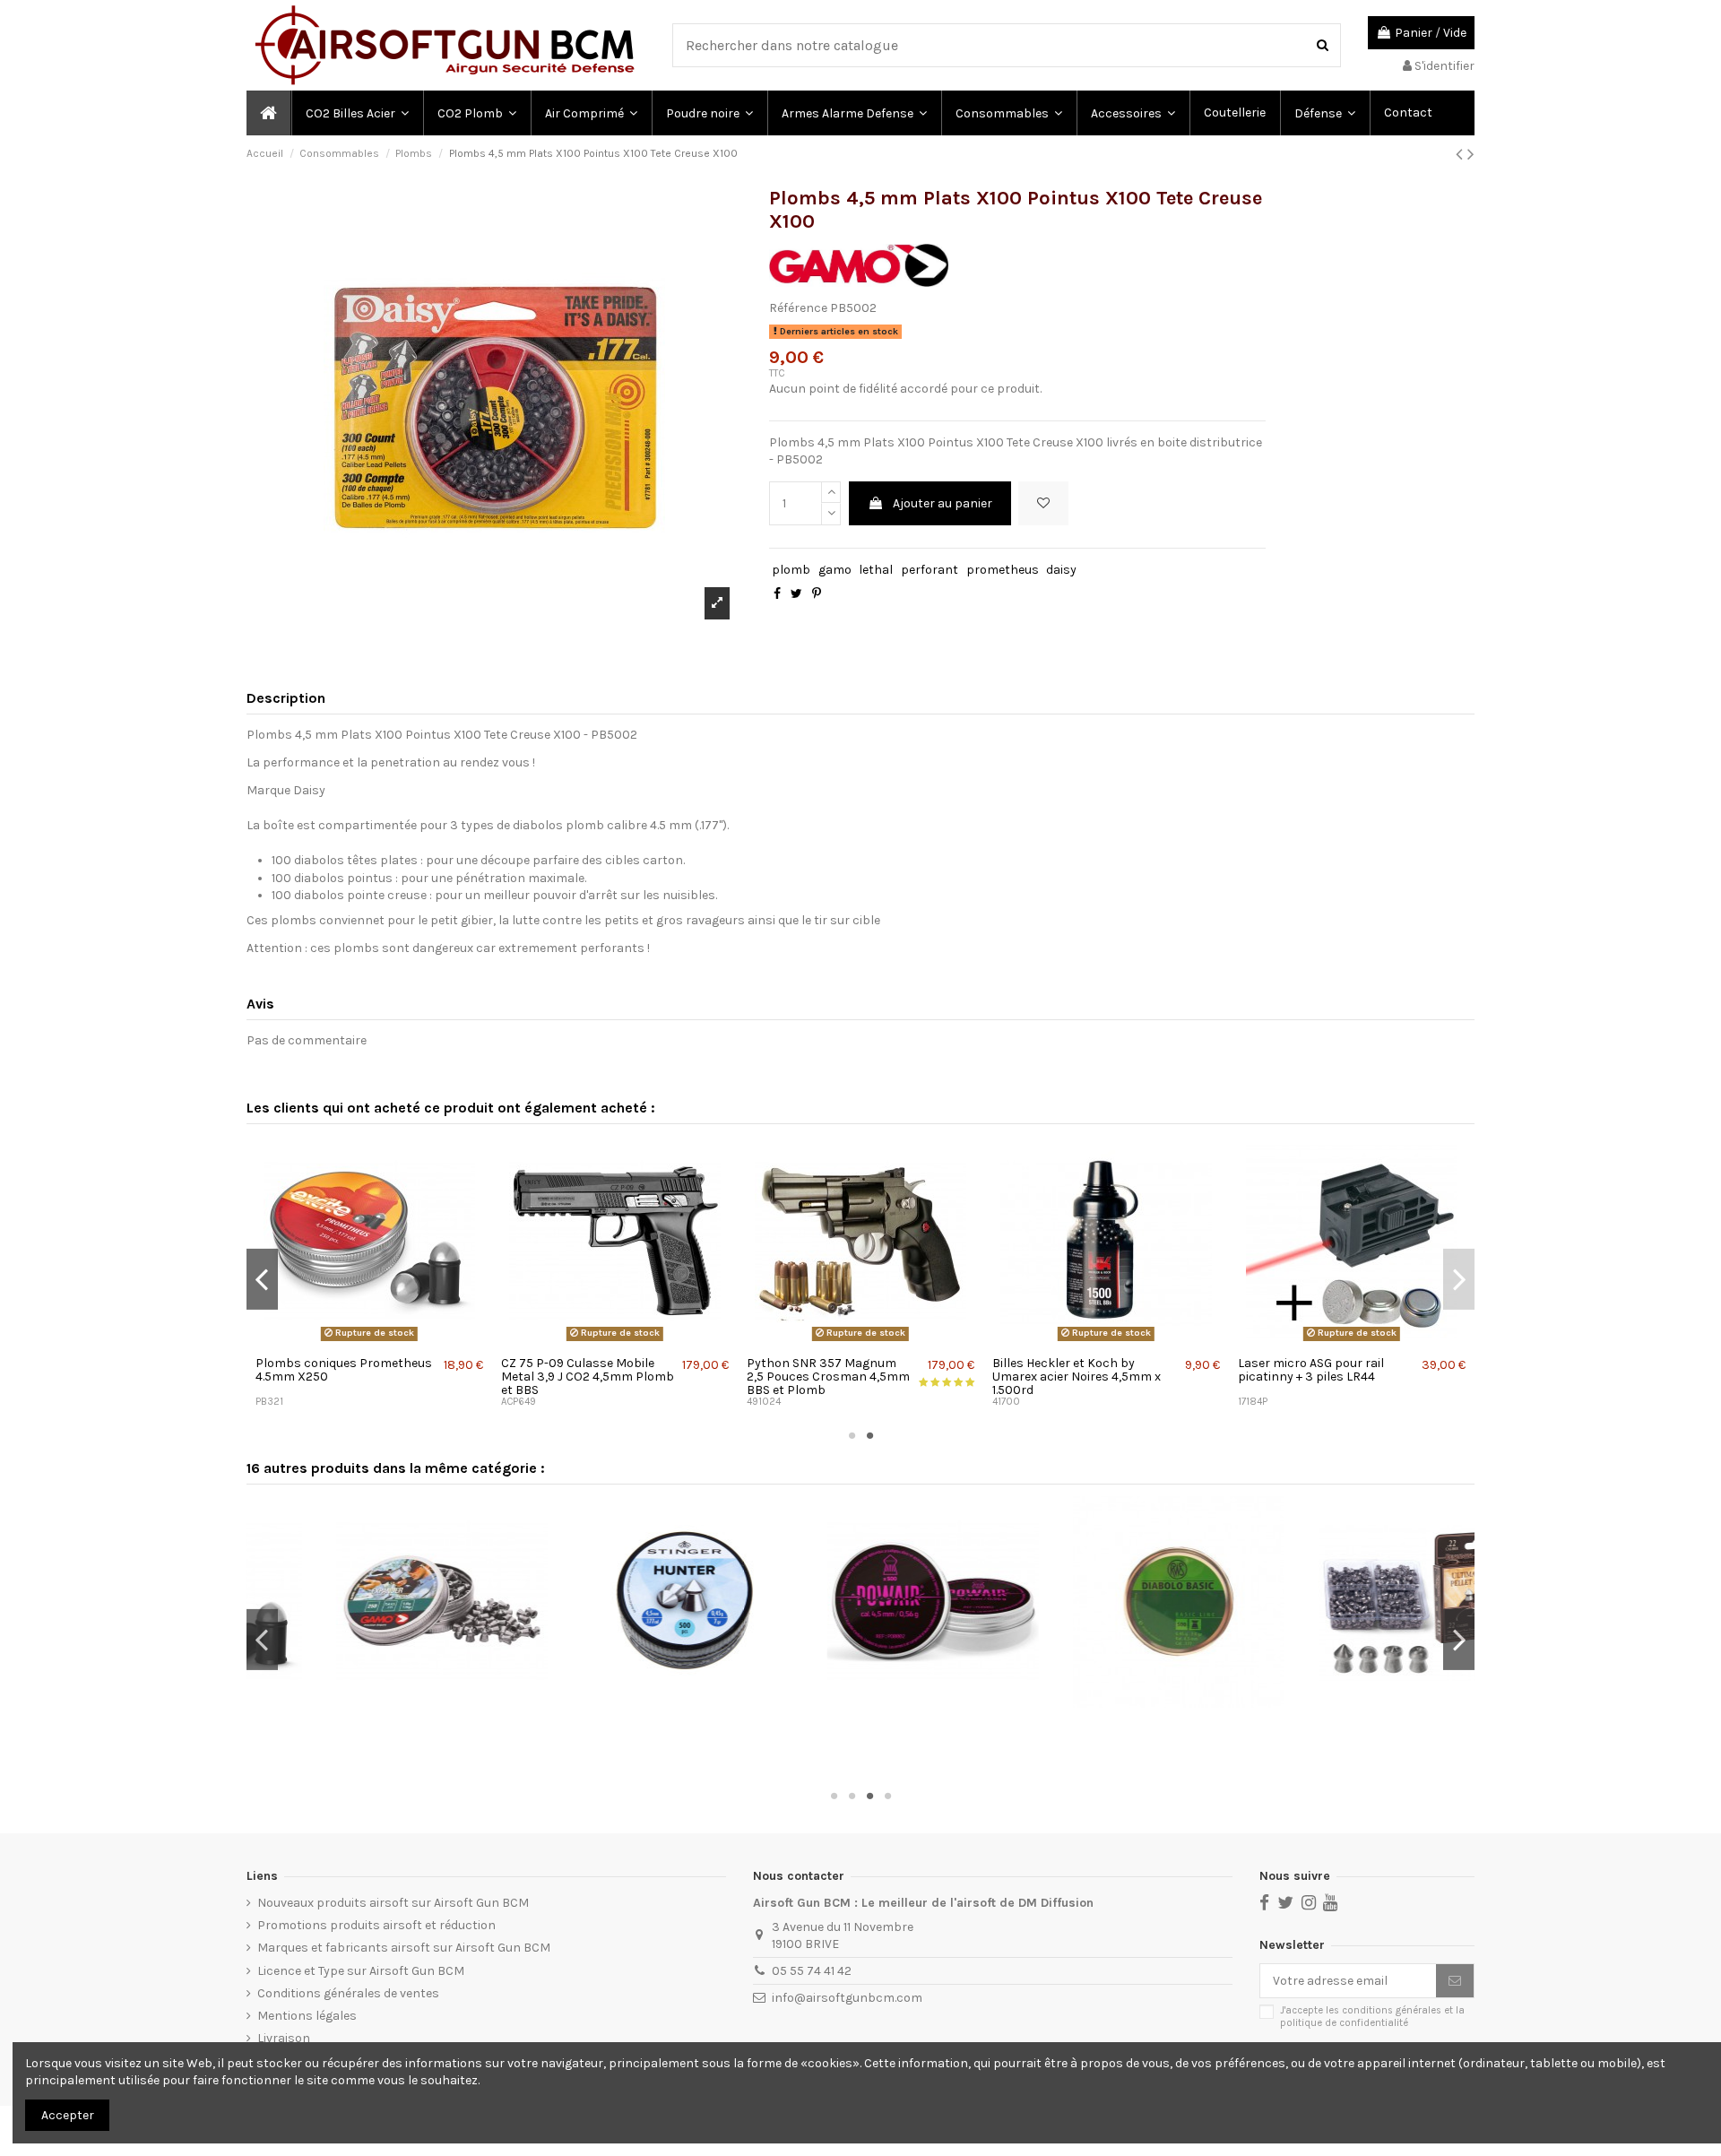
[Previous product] (1462, 154)
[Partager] (777, 594)
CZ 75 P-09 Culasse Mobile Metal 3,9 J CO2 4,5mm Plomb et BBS (588, 1377)
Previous (262, 1279)
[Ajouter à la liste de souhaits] (1043, 503)
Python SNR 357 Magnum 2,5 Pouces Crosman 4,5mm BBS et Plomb (828, 1377)
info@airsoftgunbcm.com (847, 1998)
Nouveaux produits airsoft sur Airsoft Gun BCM (393, 1903)
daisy (1061, 570)
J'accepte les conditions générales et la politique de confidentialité (1372, 2016)
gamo (835, 570)
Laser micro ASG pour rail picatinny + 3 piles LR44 (1311, 1370)
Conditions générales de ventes (348, 1993)
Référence (798, 308)
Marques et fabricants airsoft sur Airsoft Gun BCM (404, 1948)
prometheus (1003, 570)
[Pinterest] (817, 594)
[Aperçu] (369, 1341)
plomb (791, 570)
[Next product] (1471, 154)
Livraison (284, 2038)
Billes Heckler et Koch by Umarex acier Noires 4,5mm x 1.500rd (1077, 1377)
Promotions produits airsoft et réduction (376, 1925)
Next (1459, 1279)
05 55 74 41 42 (812, 1971)
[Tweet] (796, 594)
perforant (930, 570)
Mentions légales (307, 2016)
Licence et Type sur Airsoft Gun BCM (361, 1971)
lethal (876, 570)
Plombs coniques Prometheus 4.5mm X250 (344, 1370)
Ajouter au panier (943, 503)
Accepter (68, 2115)
